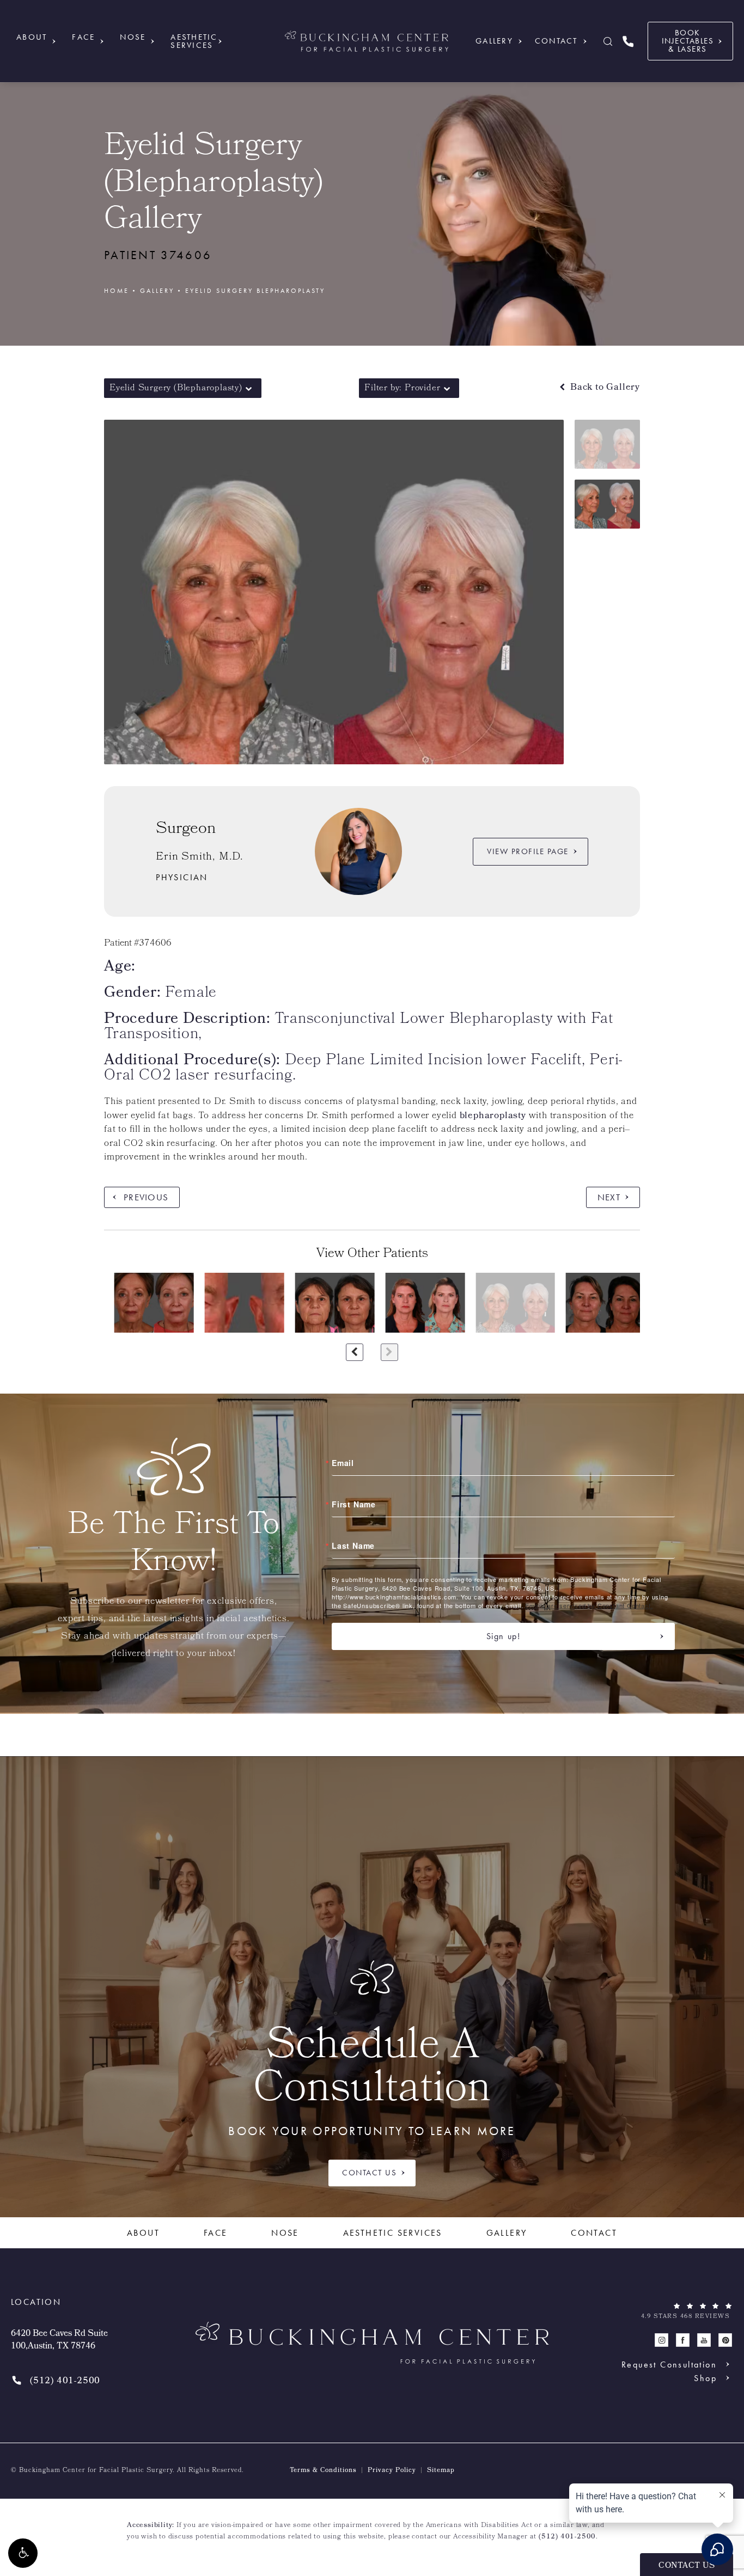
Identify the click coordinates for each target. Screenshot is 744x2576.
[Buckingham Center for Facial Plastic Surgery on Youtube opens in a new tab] (704, 2340)
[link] (628, 41)
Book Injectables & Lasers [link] (688, 41)
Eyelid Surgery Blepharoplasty (255, 291)
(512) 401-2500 (567, 2537)
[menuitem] (661, 2340)
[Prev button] (355, 1352)
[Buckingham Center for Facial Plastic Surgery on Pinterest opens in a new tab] (725, 2340)
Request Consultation (669, 2364)
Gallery (494, 41)
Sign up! (504, 1636)
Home (117, 291)
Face (83, 37)
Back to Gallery (604, 388)
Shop (705, 2378)
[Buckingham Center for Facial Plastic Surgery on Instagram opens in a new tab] (661, 2340)
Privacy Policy (392, 2471)
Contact (556, 41)
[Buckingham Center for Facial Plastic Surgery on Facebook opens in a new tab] (683, 2340)
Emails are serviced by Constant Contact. (589, 1605)
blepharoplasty (493, 1116)
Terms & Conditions (323, 2471)
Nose (133, 37)
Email (343, 1463)
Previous (146, 1197)
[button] (23, 2553)
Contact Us (369, 2173)
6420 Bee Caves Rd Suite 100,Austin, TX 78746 (59, 2341)
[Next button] (389, 1352)
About (32, 37)
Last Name (353, 1545)
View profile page (528, 851)
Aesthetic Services (194, 41)
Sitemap (441, 2471)
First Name (354, 1504)
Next (609, 1197)
